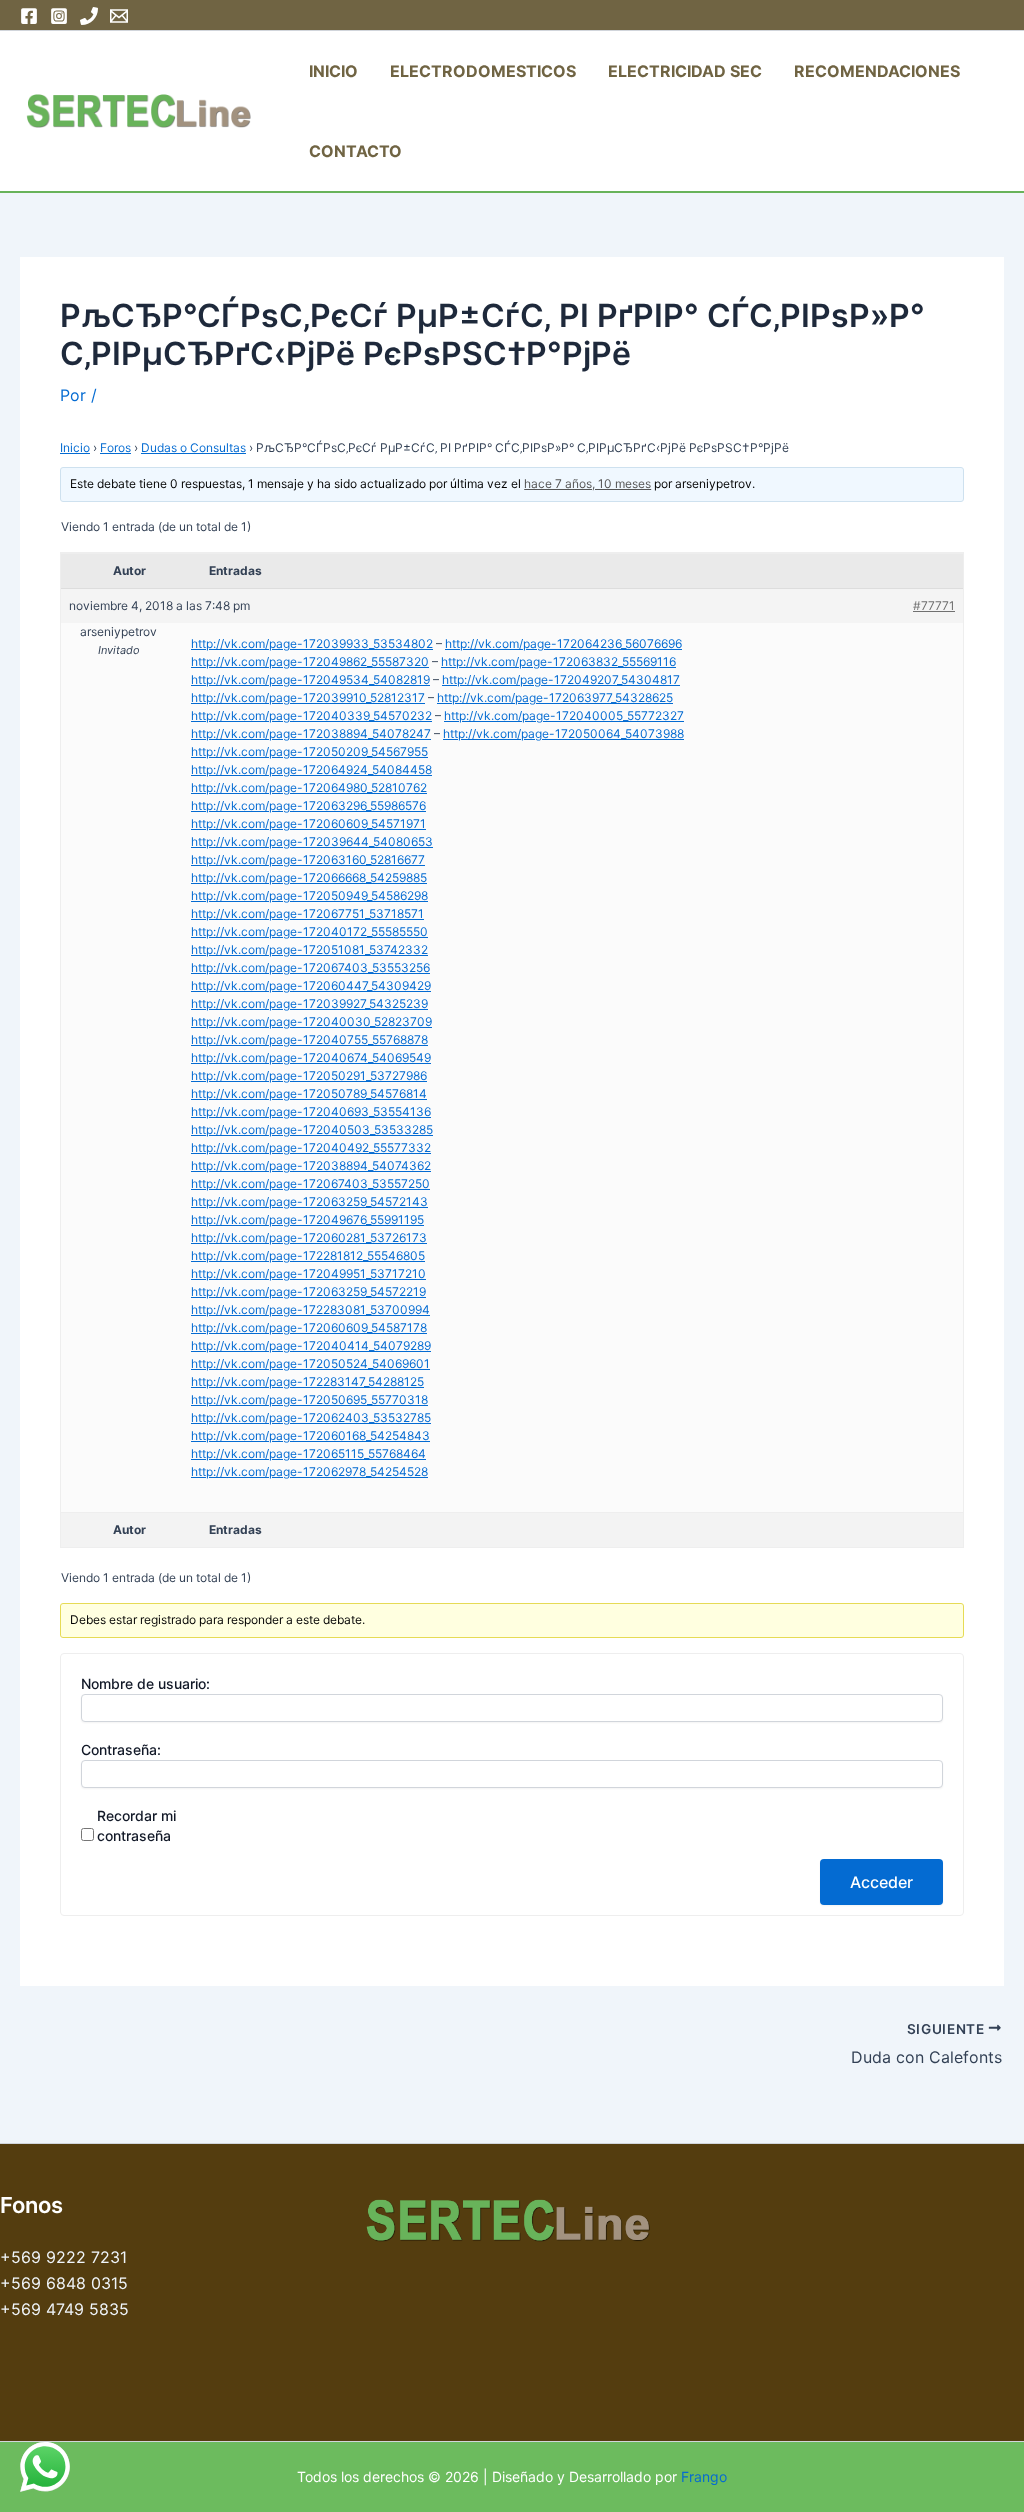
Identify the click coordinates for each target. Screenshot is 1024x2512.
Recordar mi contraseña (136, 1825)
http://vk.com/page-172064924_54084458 (311, 769)
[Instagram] (59, 16)
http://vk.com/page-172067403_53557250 (310, 1183)
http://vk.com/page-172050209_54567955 (309, 751)
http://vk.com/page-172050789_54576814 (309, 1093)
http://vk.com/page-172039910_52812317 (308, 697)
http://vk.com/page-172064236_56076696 (563, 643)
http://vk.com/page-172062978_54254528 (309, 1471)
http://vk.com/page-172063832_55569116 (558, 661)
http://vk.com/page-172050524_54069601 (310, 1363)
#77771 (934, 605)
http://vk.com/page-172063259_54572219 (308, 1291)
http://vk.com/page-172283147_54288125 (307, 1381)
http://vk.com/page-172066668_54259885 (309, 877)
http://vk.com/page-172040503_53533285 (312, 1129)
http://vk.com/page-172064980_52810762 (309, 787)
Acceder (881, 1882)
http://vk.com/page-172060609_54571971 (308, 823)
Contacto (355, 151)
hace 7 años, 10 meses (587, 483)
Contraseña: (121, 1749)
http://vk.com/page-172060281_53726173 (309, 1237)
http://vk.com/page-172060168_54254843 (310, 1435)
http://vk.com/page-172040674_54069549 (311, 1057)
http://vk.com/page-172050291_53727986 (309, 1075)
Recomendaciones (877, 71)
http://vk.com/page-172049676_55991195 (307, 1219)
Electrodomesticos (483, 71)
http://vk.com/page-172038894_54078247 (311, 733)
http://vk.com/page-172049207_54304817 (561, 679)
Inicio (333, 71)
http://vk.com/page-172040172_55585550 (309, 931)
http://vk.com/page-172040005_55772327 (564, 715)
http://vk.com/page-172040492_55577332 (311, 1147)
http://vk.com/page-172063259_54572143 (309, 1201)
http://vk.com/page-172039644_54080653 (312, 841)
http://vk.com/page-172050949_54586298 (309, 895)
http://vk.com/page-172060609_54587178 (309, 1327)
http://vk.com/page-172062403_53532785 (311, 1417)
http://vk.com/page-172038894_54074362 (311, 1165)
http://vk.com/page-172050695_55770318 (309, 1399)
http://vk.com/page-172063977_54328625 (555, 697)
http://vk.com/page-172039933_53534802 (312, 643)
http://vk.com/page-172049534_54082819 (310, 679)
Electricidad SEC (685, 71)
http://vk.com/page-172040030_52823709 (311, 1021)
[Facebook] (29, 16)
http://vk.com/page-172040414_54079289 (311, 1345)
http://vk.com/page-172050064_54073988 (563, 733)
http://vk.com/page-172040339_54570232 (311, 715)
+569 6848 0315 (64, 2283)
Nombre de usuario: (145, 1683)
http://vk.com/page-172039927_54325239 (309, 1003)
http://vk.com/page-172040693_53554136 (311, 1111)
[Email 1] (119, 16)
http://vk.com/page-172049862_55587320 (310, 661)
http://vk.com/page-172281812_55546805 (308, 1255)
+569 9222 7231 (63, 2257)
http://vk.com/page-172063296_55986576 (308, 805)
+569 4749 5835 (64, 2309)
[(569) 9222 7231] (89, 16)
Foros (115, 447)
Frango (704, 2476)
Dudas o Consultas (193, 447)
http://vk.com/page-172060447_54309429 (311, 985)
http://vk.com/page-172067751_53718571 (307, 913)
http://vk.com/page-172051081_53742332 (309, 949)
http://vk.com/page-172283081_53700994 (310, 1309)
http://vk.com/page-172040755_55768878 (309, 1039)
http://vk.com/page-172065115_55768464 (308, 1453)
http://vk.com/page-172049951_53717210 (308, 1273)
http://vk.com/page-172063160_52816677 (308, 859)
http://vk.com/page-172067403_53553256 (310, 967)
